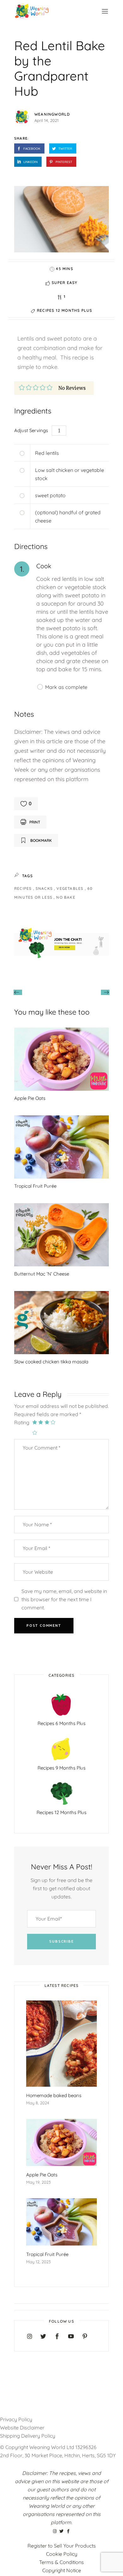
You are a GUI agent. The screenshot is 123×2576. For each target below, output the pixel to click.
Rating (22, 1422)
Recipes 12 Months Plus (64, 310)
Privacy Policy (16, 2419)
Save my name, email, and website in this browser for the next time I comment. (64, 1599)
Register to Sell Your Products (62, 2546)
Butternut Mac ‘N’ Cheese (42, 1274)
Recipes (24, 888)
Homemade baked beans (54, 2095)
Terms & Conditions (61, 2562)
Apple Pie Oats (30, 1098)
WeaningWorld (52, 114)
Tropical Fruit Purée (35, 1186)
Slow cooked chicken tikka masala (51, 1362)
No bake (66, 897)
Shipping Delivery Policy (28, 2436)
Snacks (45, 888)
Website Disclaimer (23, 2428)
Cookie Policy (62, 2554)
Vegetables (70, 888)
